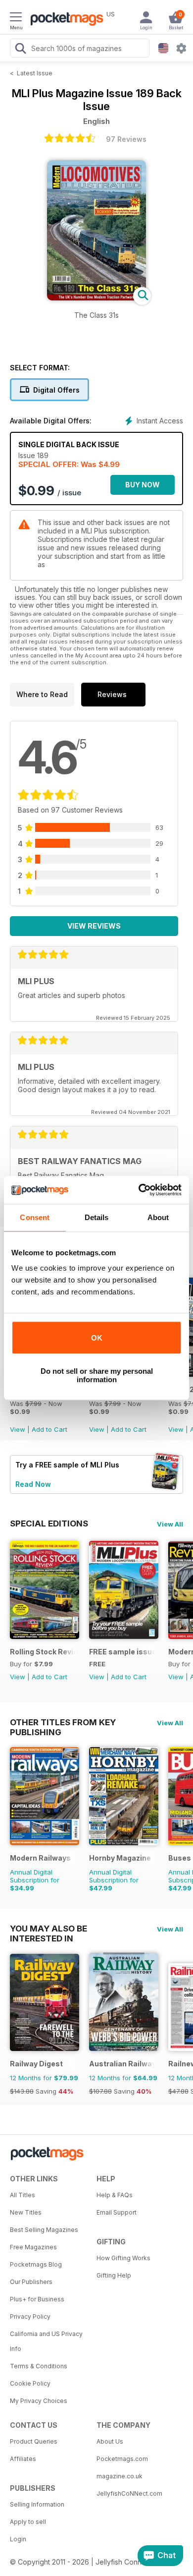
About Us (110, 2441)
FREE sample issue (122, 1652)
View (18, 1429)
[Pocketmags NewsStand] (64, 20)
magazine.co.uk (120, 2476)
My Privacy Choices (39, 2401)
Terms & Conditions (39, 2366)
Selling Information (37, 2504)
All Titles (23, 2195)
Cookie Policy (30, 2383)
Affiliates (23, 2459)
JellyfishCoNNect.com (129, 2493)
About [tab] (158, 1217)
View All (170, 1524)
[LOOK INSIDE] (96, 298)
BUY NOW (143, 485)
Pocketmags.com (122, 2459)
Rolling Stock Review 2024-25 (43, 1652)
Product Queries (34, 2441)
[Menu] (16, 18)
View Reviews (94, 926)
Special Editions (49, 1523)
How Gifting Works (123, 2258)
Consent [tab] (35, 1217)
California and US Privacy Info (46, 2341)
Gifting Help (114, 2275)
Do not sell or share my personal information (97, 1375)
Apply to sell (28, 2522)
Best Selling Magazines (44, 2230)
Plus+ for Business (37, 2299)
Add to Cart (49, 1429)
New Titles (26, 2212)
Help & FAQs (115, 2195)
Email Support (117, 2212)
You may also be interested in (48, 1929)
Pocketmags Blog (36, 2264)
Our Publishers (31, 2282)
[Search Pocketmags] (20, 50)
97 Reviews (126, 139)
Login (18, 2539)
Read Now (33, 1484)
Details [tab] (97, 1217)
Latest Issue (35, 73)
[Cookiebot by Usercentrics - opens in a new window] (139, 1190)
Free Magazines (33, 2247)
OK (97, 1338)
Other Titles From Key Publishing (63, 1722)
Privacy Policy (30, 2316)
